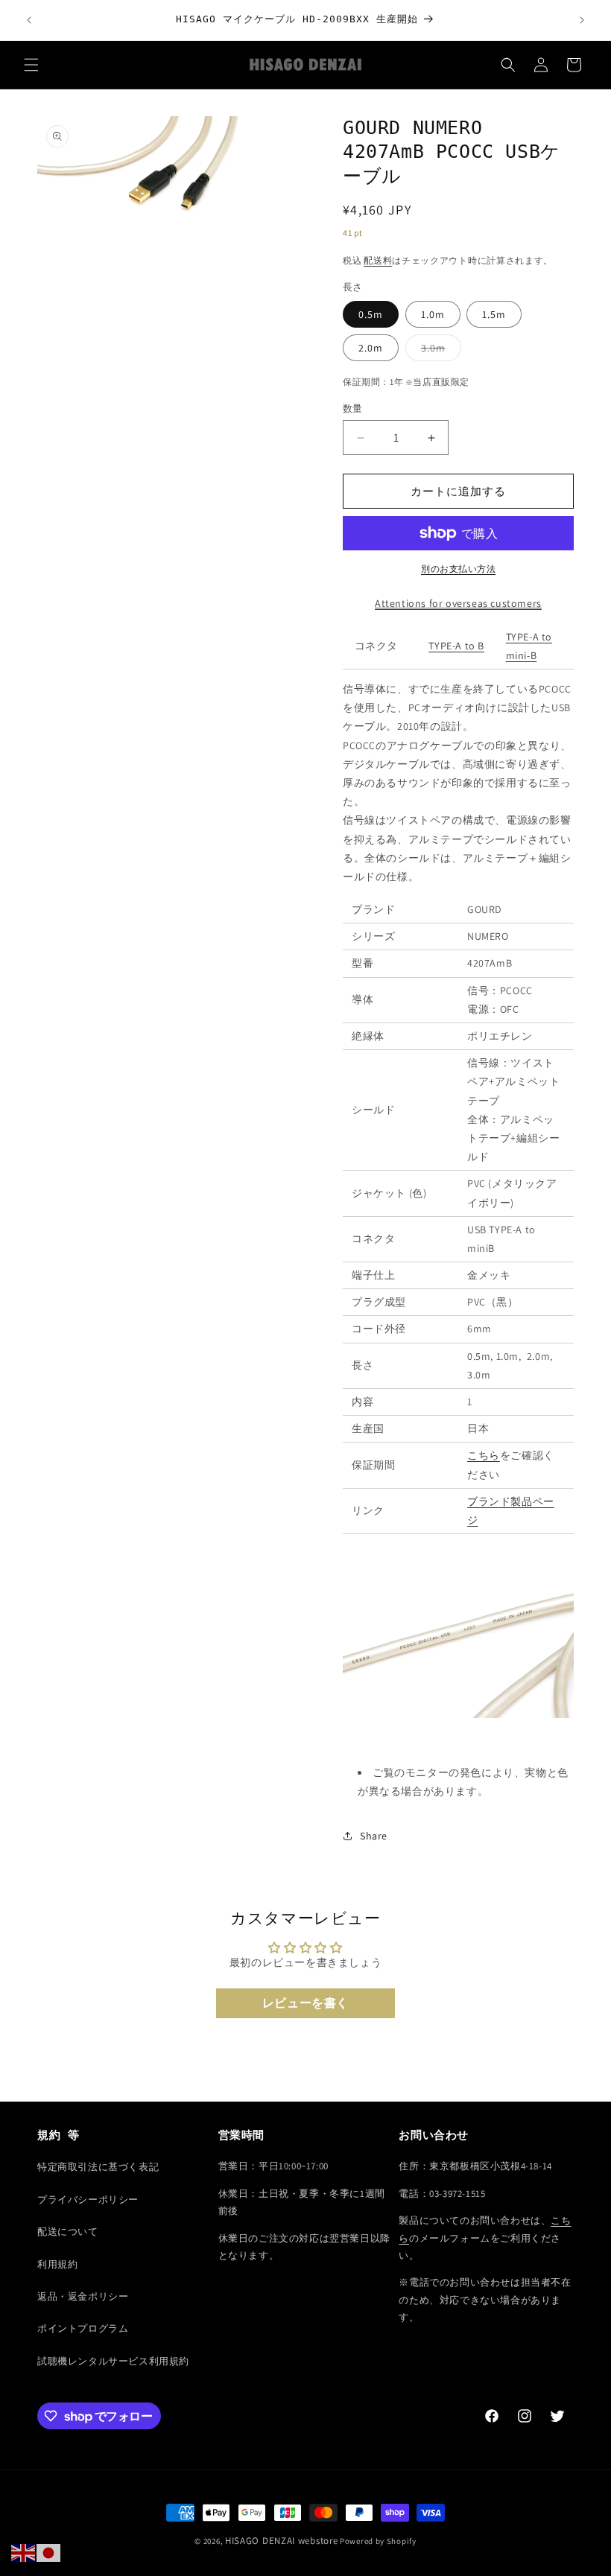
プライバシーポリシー (88, 2200)
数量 (353, 408)
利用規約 (57, 2264)
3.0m (439, 351)
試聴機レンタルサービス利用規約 (113, 2361)
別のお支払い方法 (458, 569)
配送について (68, 2232)
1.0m (433, 314)
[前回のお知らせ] (29, 20)
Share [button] (374, 1836)
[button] (31, 65)
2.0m (371, 348)
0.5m (371, 314)
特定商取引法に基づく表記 (98, 2167)
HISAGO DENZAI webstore (281, 2541)
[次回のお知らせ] (582, 20)
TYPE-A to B (456, 646)
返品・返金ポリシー (83, 2296)
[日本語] (49, 2552)
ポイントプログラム (83, 2328)
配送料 (378, 260)
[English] (24, 2552)
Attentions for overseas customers (458, 603)
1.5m (494, 314)
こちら (484, 1455)
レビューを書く (305, 2003)
